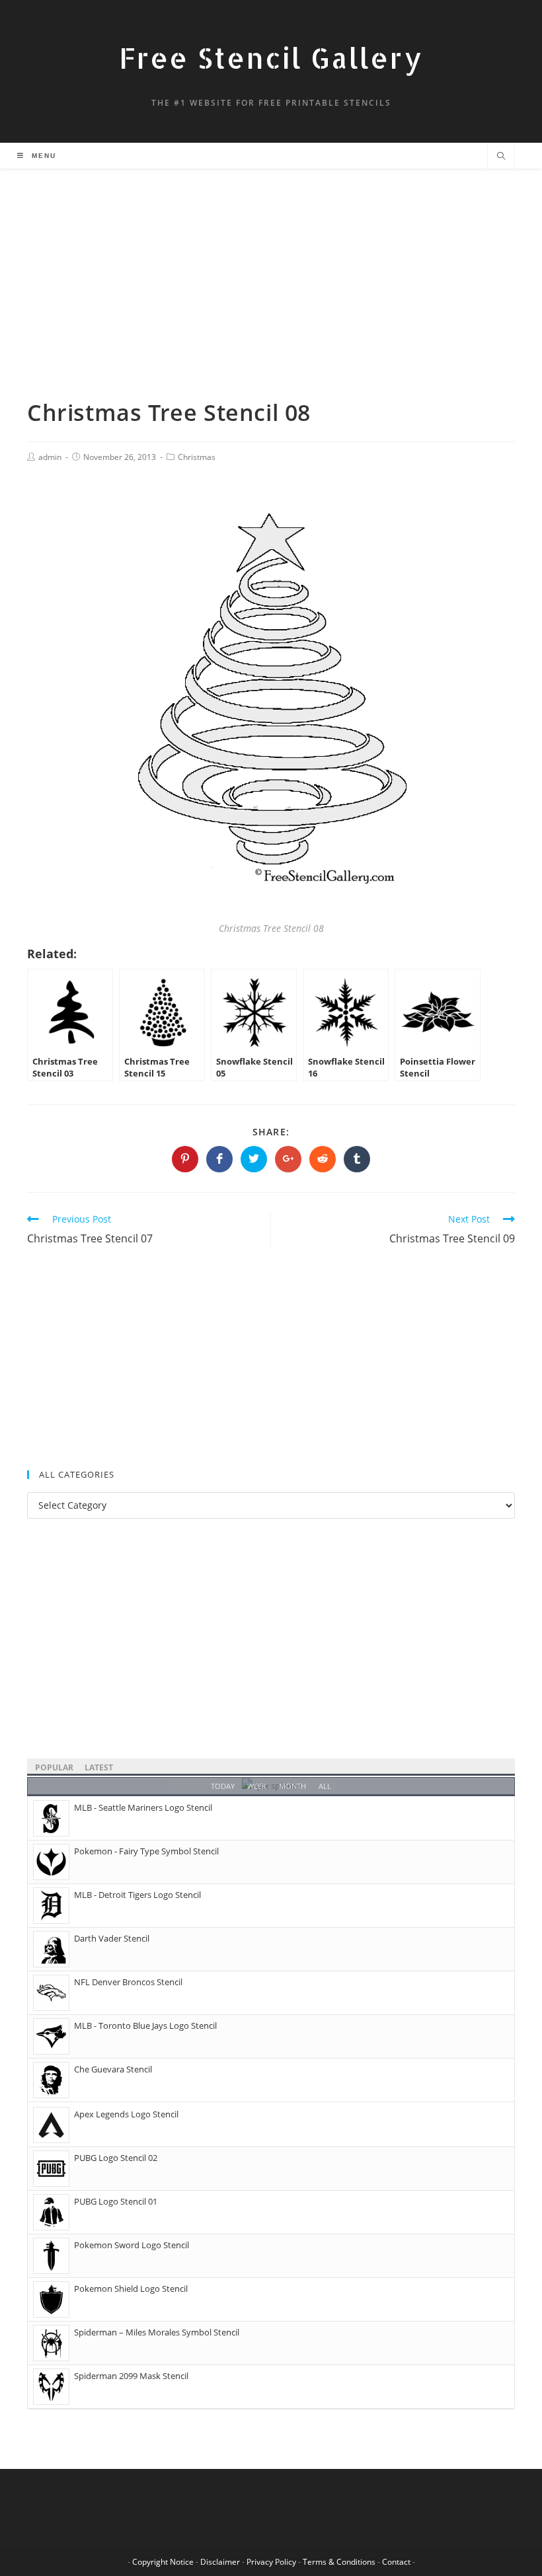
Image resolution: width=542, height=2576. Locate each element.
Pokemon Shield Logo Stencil (131, 2289)
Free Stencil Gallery (271, 58)
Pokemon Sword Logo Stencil (132, 2245)
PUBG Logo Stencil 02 (116, 2158)
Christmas (197, 457)
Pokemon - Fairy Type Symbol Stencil (146, 1851)
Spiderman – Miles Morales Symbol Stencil (157, 2332)
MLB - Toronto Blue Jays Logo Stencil (145, 2026)
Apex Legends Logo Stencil (126, 2114)
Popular (54, 1767)
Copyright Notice (163, 2562)
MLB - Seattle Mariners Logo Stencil (143, 1807)
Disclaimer (220, 2562)
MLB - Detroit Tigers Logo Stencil (137, 1895)
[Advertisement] (271, 299)
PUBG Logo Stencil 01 (116, 2201)
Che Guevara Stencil (113, 2069)
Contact (396, 2562)
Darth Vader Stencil (112, 1938)
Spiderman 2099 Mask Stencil (131, 2376)
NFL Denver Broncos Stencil (128, 1982)
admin (50, 457)
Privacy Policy (271, 2562)
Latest (99, 1767)
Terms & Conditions (339, 2562)
